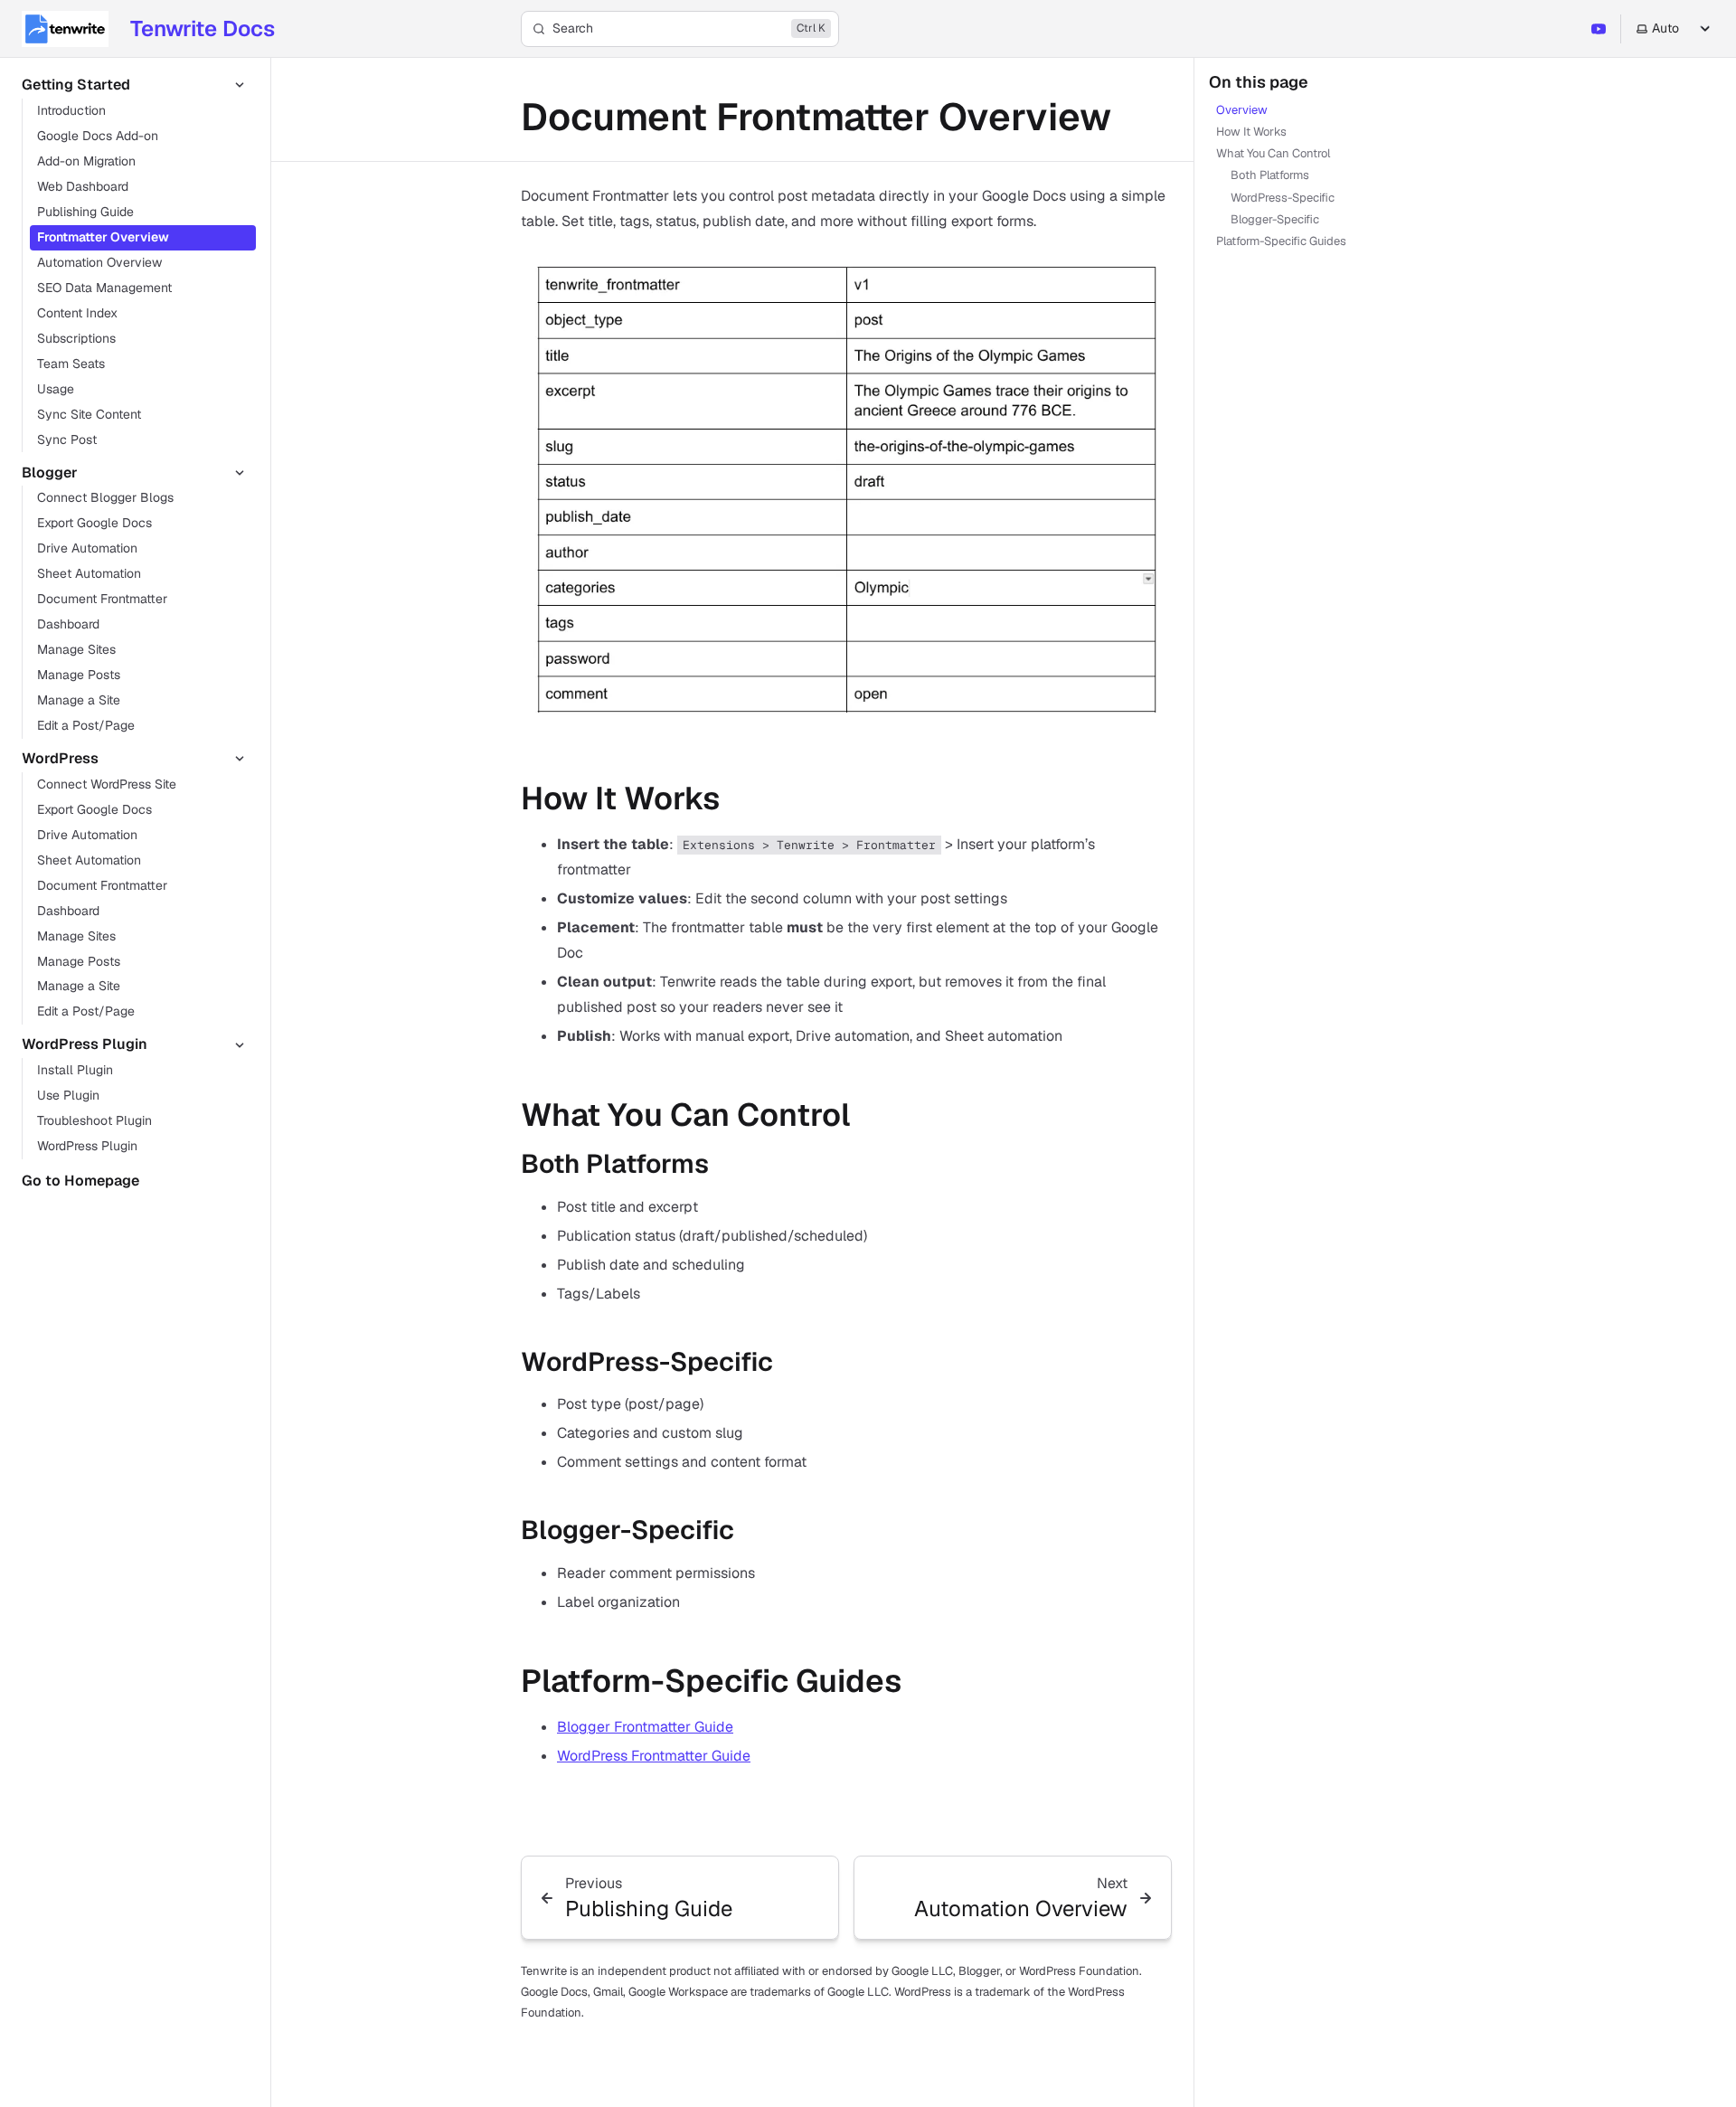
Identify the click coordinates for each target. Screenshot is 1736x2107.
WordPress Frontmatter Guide (654, 1756)
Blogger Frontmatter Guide (645, 1727)
